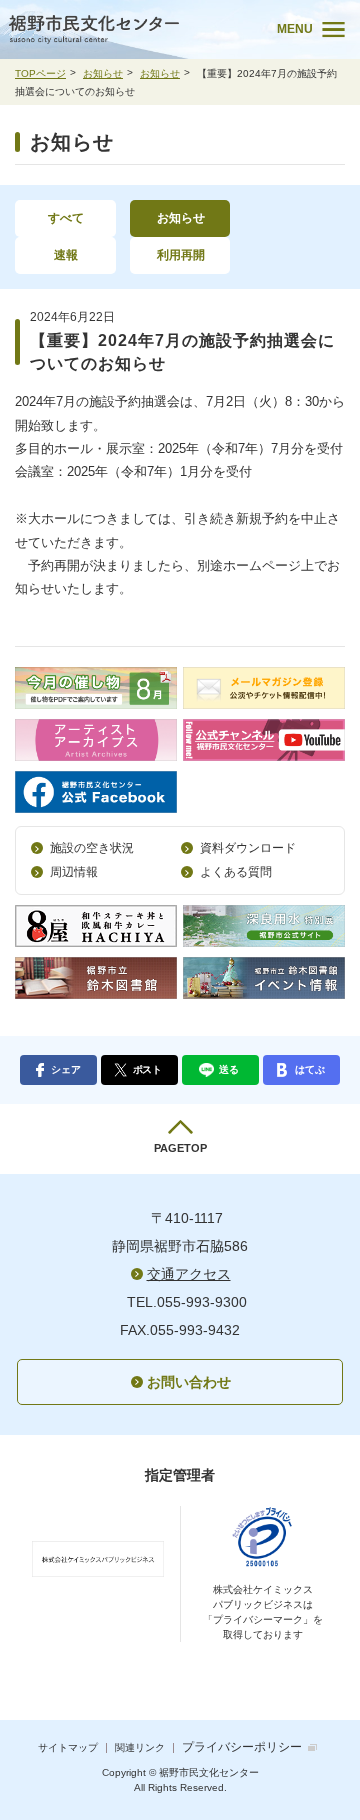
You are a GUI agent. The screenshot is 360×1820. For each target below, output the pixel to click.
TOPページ (40, 73)
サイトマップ (68, 1747)
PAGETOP (180, 1148)
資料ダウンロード (248, 848)
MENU (295, 29)
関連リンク (140, 1747)
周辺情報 (74, 872)
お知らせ (103, 73)
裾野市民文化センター (129, 29)
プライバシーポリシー (242, 1747)
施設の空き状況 (92, 848)
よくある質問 (236, 872)
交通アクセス (189, 1274)
